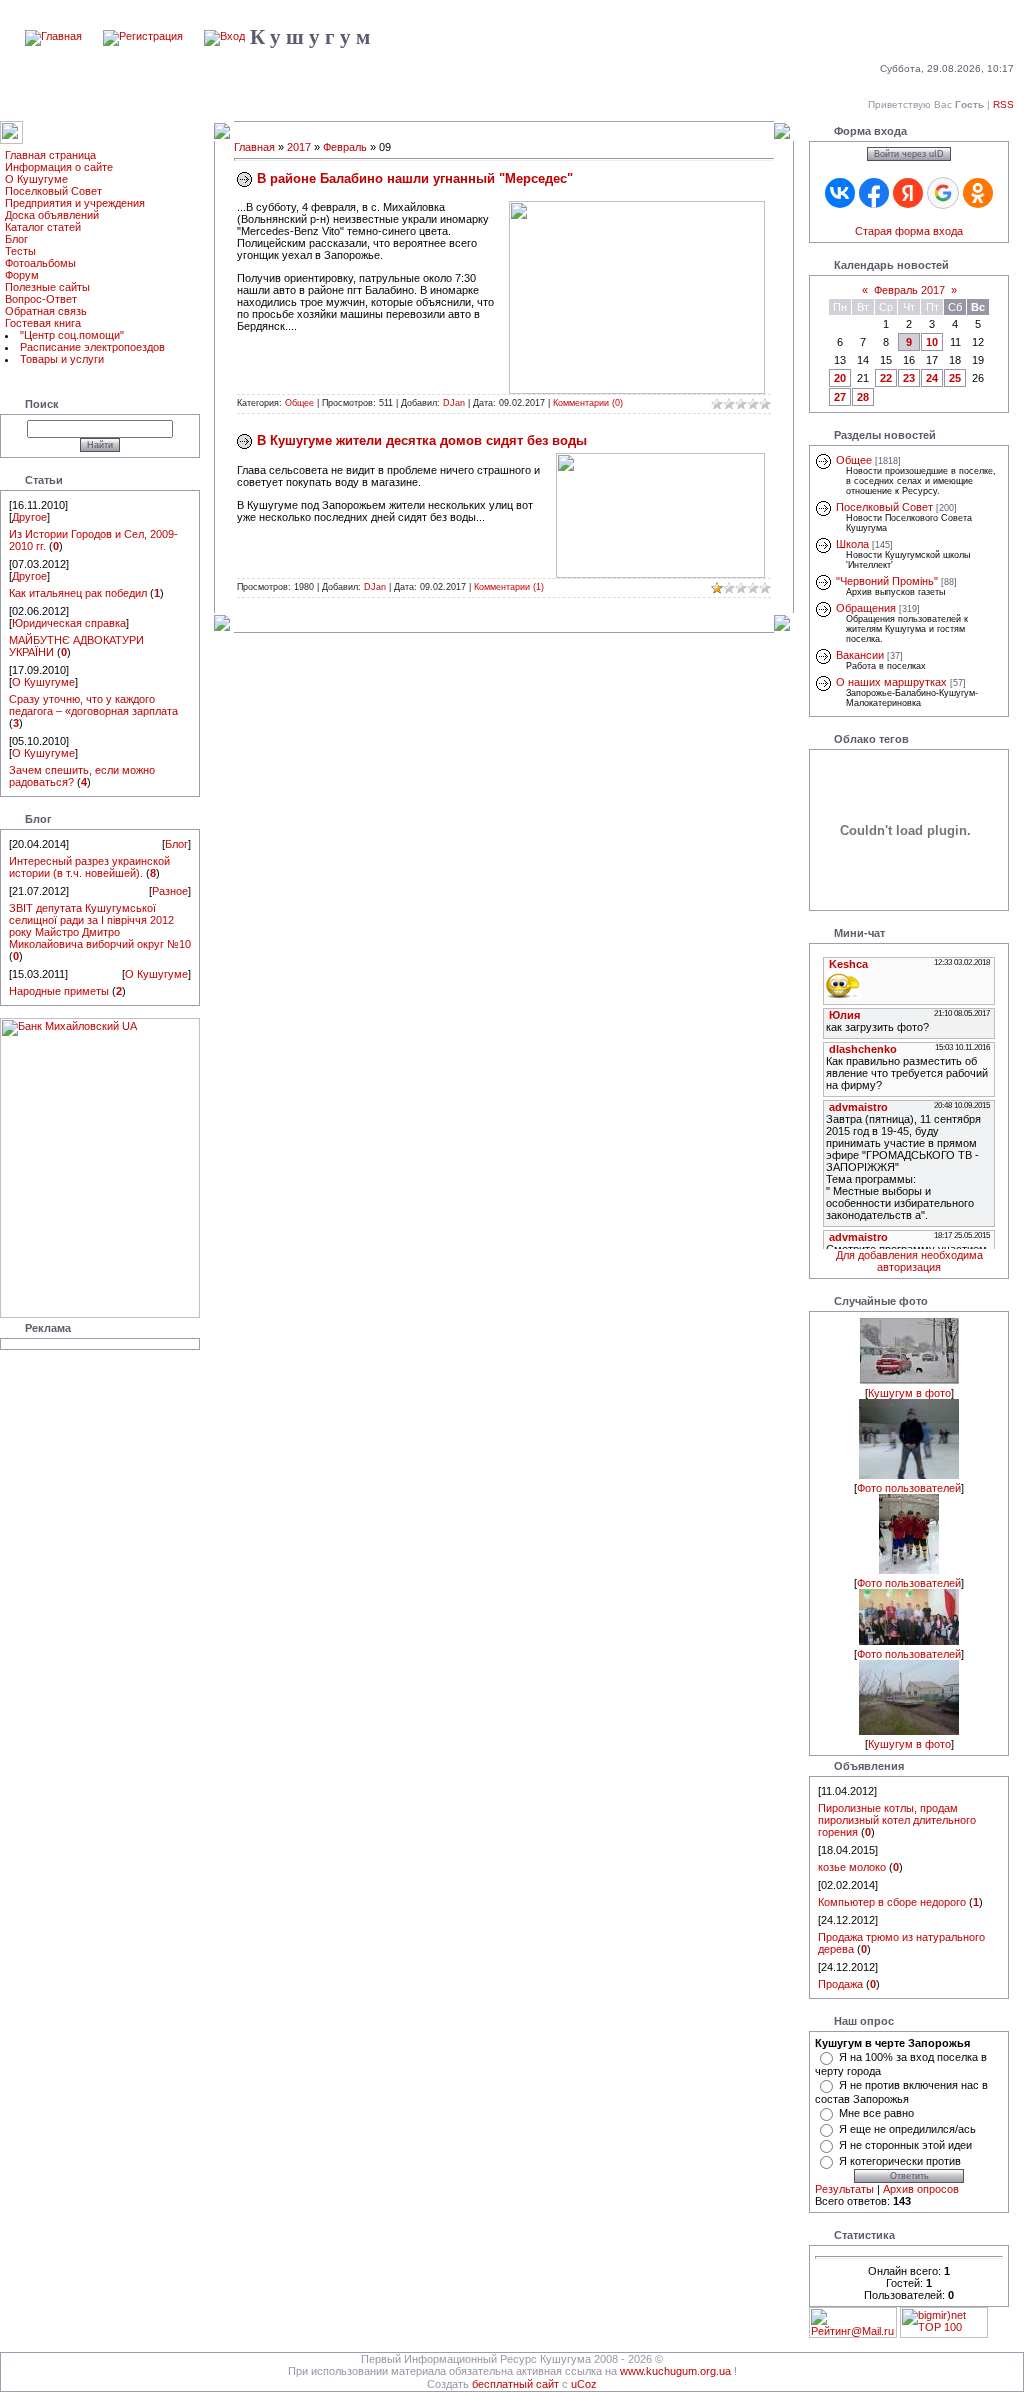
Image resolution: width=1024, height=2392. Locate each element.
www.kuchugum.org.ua (675, 2371)
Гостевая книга (43, 323)
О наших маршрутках (891, 682)
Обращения (866, 608)
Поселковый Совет (53, 191)
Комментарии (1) (509, 587)
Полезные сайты (47, 287)
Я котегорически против (900, 2161)
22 (886, 378)
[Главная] (53, 36)
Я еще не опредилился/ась (907, 2129)
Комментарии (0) (588, 403)
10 (932, 342)
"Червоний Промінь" (887, 581)
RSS (1003, 104)
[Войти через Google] (943, 193)
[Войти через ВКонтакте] (840, 193)
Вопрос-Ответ (41, 299)
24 (932, 378)
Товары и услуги (62, 359)
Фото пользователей (909, 1488)
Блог (16, 239)
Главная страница (50, 155)
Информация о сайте (59, 167)
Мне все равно (876, 2113)
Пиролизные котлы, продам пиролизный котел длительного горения (897, 1820)
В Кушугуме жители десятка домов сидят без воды (422, 440)
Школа (852, 544)
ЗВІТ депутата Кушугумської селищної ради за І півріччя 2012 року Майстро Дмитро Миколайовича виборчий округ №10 (100, 926)
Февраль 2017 (909, 290)
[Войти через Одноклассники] (978, 193)
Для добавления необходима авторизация (909, 1261)
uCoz (584, 2384)
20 (840, 378)
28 (863, 397)
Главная (254, 147)
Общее (299, 403)
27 (840, 397)
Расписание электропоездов (92, 347)
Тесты (20, 251)
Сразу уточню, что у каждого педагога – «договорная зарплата (93, 705)
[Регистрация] (143, 36)
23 (909, 378)
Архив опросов (921, 2189)
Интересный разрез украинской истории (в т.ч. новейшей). (89, 867)
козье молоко (852, 1867)
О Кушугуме (36, 179)
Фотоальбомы (40, 263)
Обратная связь (46, 311)
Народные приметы (59, 991)
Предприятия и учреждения (75, 203)
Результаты (844, 2189)
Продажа (840, 1984)
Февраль (345, 147)
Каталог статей (43, 227)
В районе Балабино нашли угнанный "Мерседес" (415, 178)
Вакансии (860, 655)
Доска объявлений (52, 215)
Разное (170, 891)
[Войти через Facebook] (874, 193)
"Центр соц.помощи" (72, 335)
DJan (454, 403)
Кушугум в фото (909, 1393)
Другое (29, 517)
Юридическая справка (69, 623)
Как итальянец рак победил (78, 593)
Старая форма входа (909, 231)
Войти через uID (909, 154)
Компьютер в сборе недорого (892, 1902)
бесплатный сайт (515, 2384)
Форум (22, 275)
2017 (299, 147)
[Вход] (224, 36)
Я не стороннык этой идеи (905, 2145)
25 (955, 378)
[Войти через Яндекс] (908, 193)
